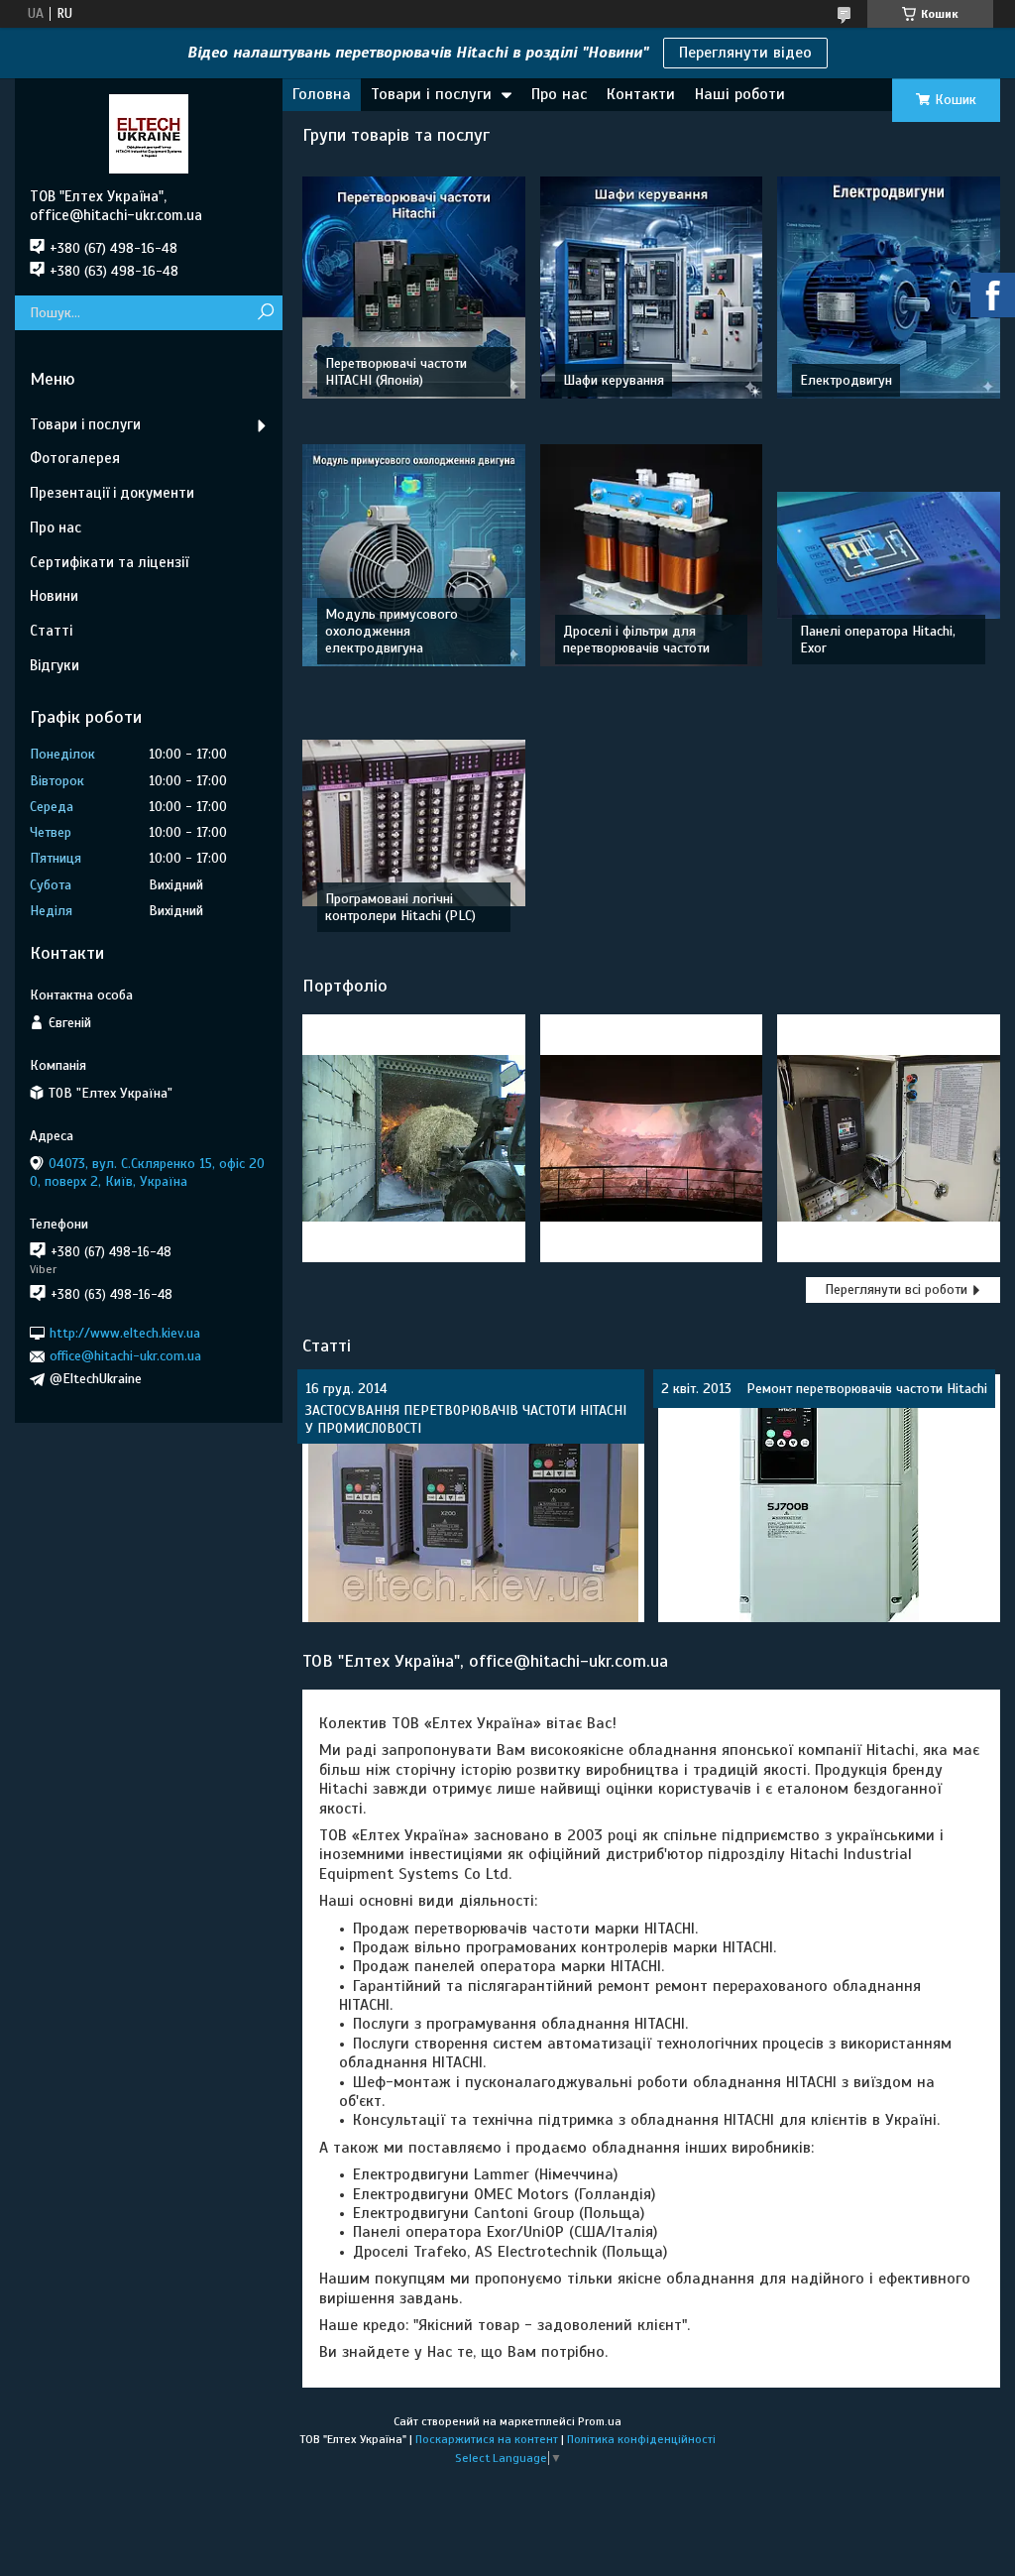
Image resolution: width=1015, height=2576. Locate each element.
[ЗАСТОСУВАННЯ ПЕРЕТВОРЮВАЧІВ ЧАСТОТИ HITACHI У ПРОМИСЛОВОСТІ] (473, 1498)
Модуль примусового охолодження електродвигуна (392, 631)
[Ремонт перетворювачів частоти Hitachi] (829, 1498)
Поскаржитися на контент (487, 2439)
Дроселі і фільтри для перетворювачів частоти (636, 640)
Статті (327, 1345)
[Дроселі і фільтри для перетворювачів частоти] (652, 555)
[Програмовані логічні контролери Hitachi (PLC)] (414, 823)
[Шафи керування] (652, 288)
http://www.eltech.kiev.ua (125, 1333)
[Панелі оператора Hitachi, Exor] (889, 555)
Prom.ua (600, 2421)
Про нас (559, 94)
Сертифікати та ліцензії (109, 562)
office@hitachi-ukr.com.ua (125, 1356)
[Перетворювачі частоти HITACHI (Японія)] (414, 288)
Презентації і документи (112, 493)
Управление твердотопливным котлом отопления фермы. (414, 1138)
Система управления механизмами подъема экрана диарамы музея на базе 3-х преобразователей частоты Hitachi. (651, 1138)
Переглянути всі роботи (896, 1289)
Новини (54, 596)
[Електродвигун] (889, 288)
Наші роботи (740, 94)
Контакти (641, 94)
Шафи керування (614, 380)
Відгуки (55, 665)
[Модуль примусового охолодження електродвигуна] (414, 555)
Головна (322, 94)
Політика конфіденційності (641, 2439)
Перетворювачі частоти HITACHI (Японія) (396, 372)
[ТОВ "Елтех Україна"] (149, 133)
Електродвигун (846, 380)
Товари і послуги (431, 94)
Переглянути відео (745, 53)
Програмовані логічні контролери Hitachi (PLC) (400, 907)
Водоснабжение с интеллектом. (888, 1138)
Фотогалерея (75, 458)
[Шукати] (265, 313)
